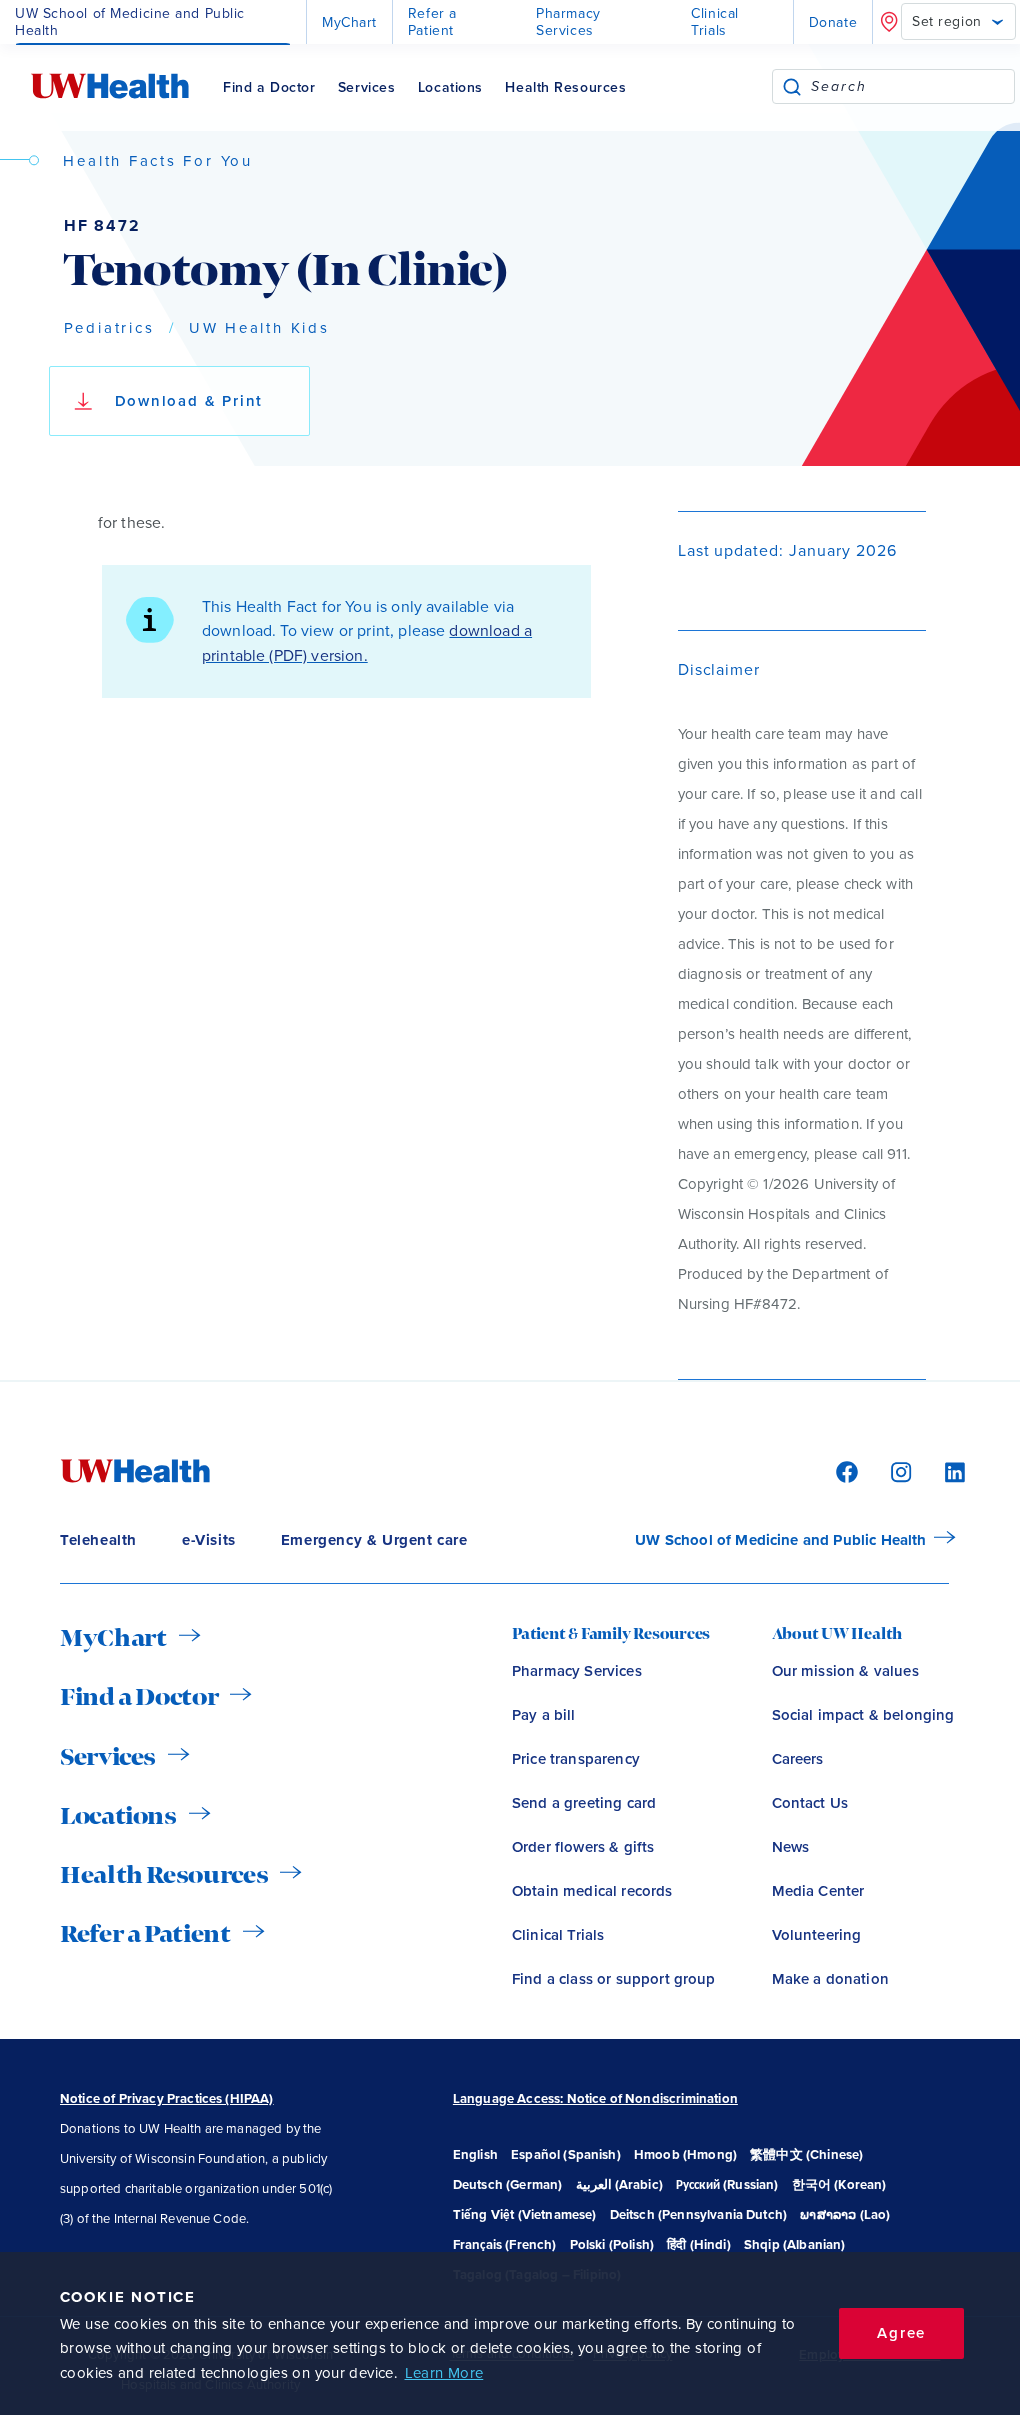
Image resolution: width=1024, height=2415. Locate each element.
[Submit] (792, 86)
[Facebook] (844, 1470)
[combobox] (912, 86)
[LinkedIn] (944, 1470)
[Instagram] (898, 1470)
